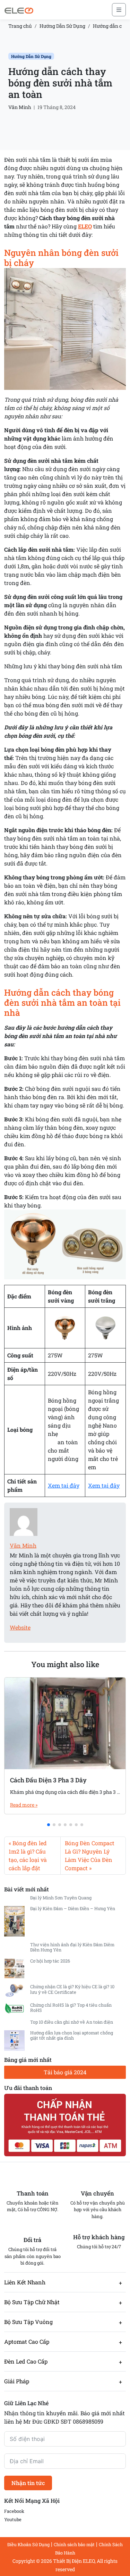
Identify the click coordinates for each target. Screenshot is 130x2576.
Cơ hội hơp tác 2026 (50, 1961)
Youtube (13, 2519)
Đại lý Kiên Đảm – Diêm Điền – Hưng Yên (73, 1908)
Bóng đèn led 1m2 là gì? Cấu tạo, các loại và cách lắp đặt (28, 1855)
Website (20, 1627)
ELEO (85, 226)
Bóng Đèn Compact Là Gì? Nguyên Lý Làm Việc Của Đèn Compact (90, 1855)
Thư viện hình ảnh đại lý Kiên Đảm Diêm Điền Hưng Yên (72, 1947)
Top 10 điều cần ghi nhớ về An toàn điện (72, 2022)
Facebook (14, 2511)
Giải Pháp (17, 2381)
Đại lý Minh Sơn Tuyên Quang (61, 1898)
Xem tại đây (64, 1485)
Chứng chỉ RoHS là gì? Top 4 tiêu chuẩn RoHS (71, 2008)
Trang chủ (20, 26)
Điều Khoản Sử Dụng (28, 2544)
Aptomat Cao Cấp (27, 2341)
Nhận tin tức (28, 2483)
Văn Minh (20, 107)
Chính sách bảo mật (74, 2544)
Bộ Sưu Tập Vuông (28, 2322)
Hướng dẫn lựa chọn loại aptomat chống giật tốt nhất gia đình (72, 2035)
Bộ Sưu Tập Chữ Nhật (32, 2302)
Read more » (24, 1805)
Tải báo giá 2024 (65, 2072)
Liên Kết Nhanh (25, 2282)
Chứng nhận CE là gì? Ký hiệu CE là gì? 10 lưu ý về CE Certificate (72, 1989)
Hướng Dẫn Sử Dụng (62, 26)
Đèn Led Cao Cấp (26, 2361)
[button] (49, 1825)
